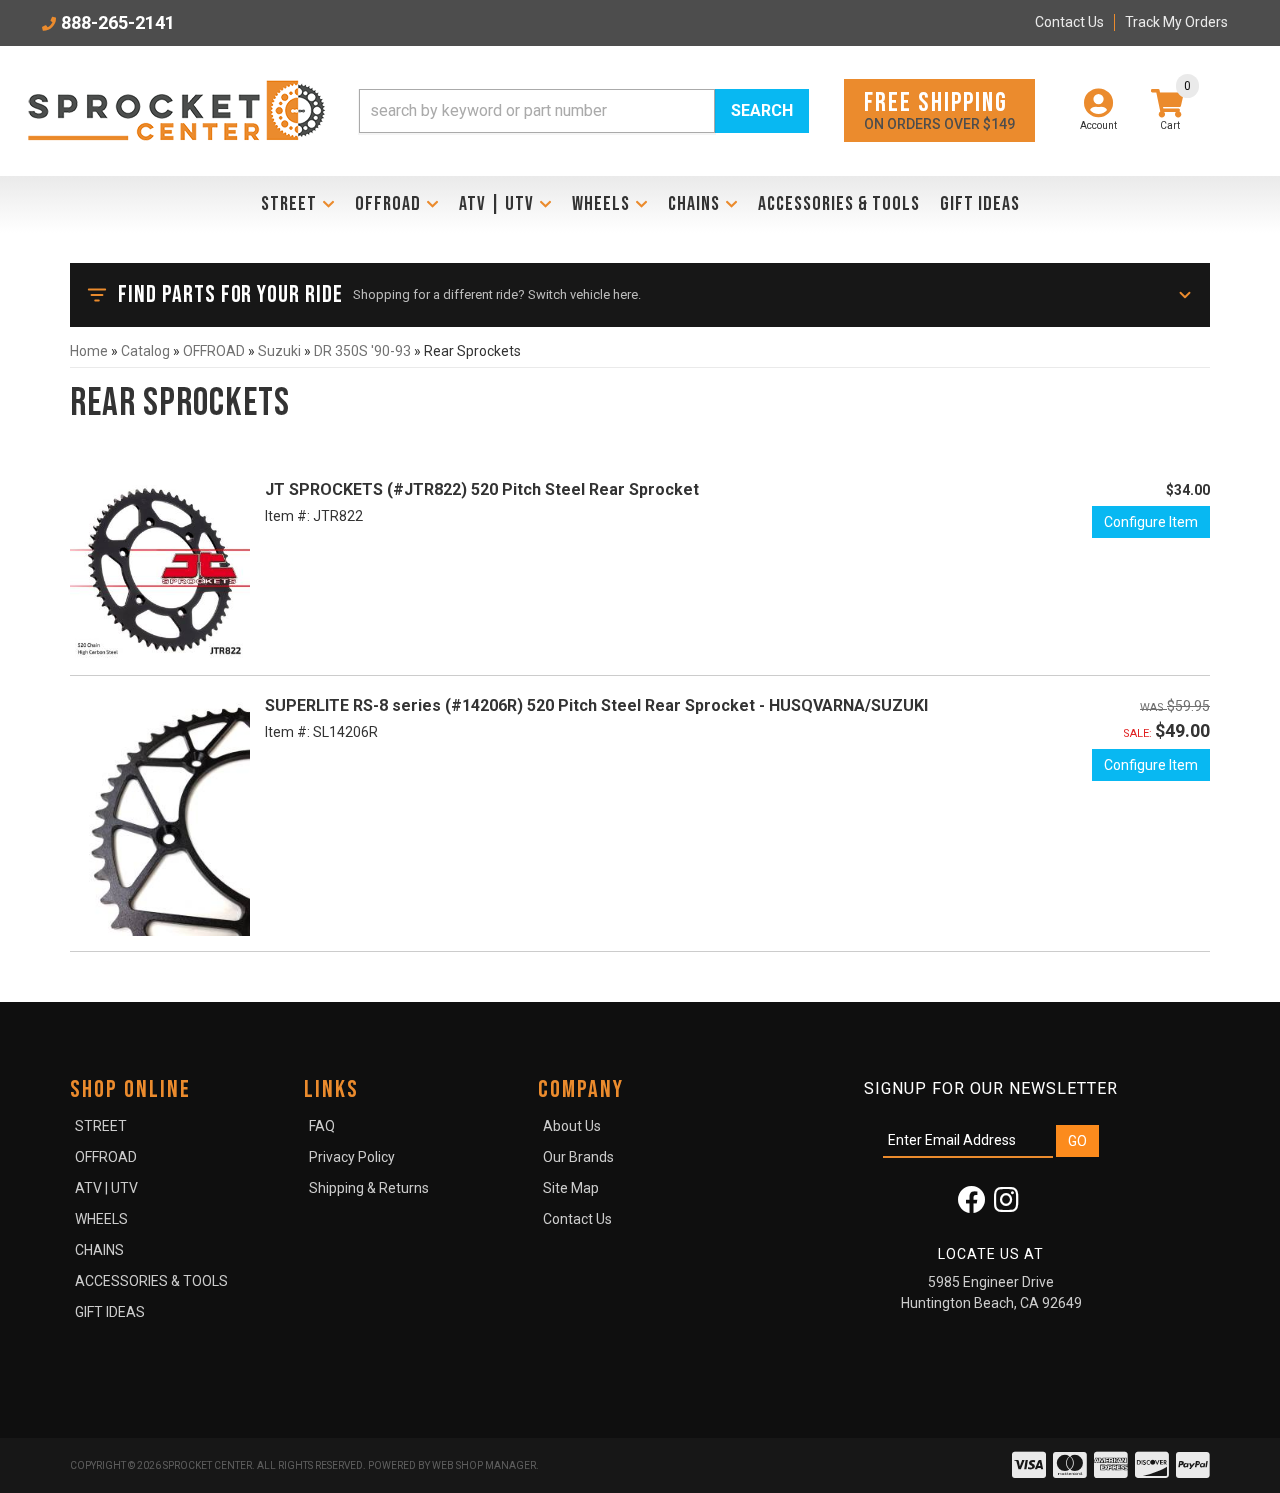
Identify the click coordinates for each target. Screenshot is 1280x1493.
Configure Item (1151, 522)
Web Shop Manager (484, 1465)
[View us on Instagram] (1006, 1205)
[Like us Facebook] (972, 1205)
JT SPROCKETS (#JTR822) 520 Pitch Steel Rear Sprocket (482, 489)
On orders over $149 (939, 109)
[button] (584, 111)
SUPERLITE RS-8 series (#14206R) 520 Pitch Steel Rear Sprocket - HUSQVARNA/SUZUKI (596, 705)
